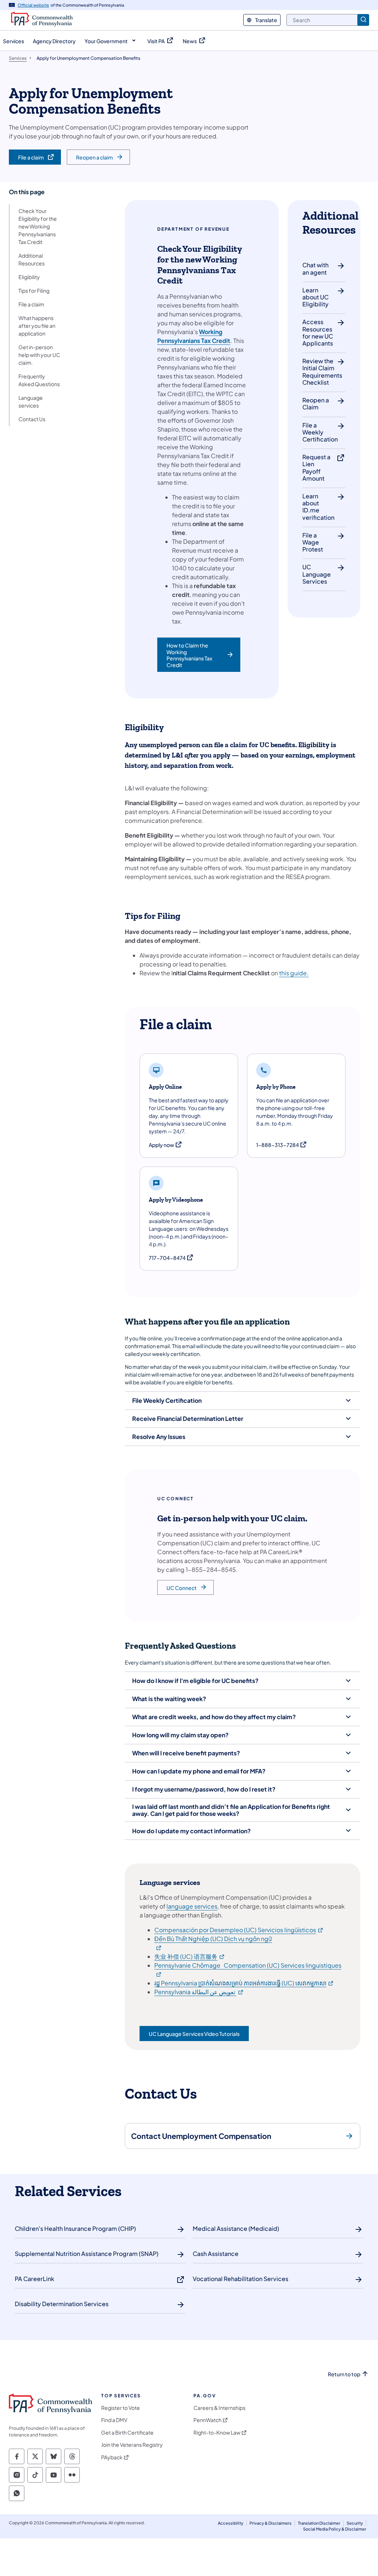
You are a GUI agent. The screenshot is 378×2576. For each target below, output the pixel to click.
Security (355, 2523)
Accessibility (231, 2523)
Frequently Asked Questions (39, 380)
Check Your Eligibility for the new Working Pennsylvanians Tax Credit (38, 226)
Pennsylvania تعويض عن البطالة (199, 1992)
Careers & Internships (219, 2408)
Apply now (166, 1145)
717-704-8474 (171, 1258)
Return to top (344, 2374)
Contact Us (32, 419)
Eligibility (29, 277)
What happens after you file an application (37, 326)
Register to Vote (121, 2408)
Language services (31, 401)
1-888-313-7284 (282, 1145)
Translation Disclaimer (319, 2523)
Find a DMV (114, 2420)
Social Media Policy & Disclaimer (335, 2529)
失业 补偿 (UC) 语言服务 (190, 1956)
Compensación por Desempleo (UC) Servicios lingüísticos (239, 1930)
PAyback (112, 2457)
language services (192, 1906)
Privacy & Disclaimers (271, 2523)
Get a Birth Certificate (127, 2433)
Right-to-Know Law (217, 2433)
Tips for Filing (34, 291)
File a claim (31, 304)
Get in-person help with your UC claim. (39, 355)
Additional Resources (32, 259)
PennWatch (207, 2420)
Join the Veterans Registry (132, 2445)
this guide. (294, 973)
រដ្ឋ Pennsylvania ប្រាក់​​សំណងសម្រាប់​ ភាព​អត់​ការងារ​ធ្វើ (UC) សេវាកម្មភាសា (244, 1983)
